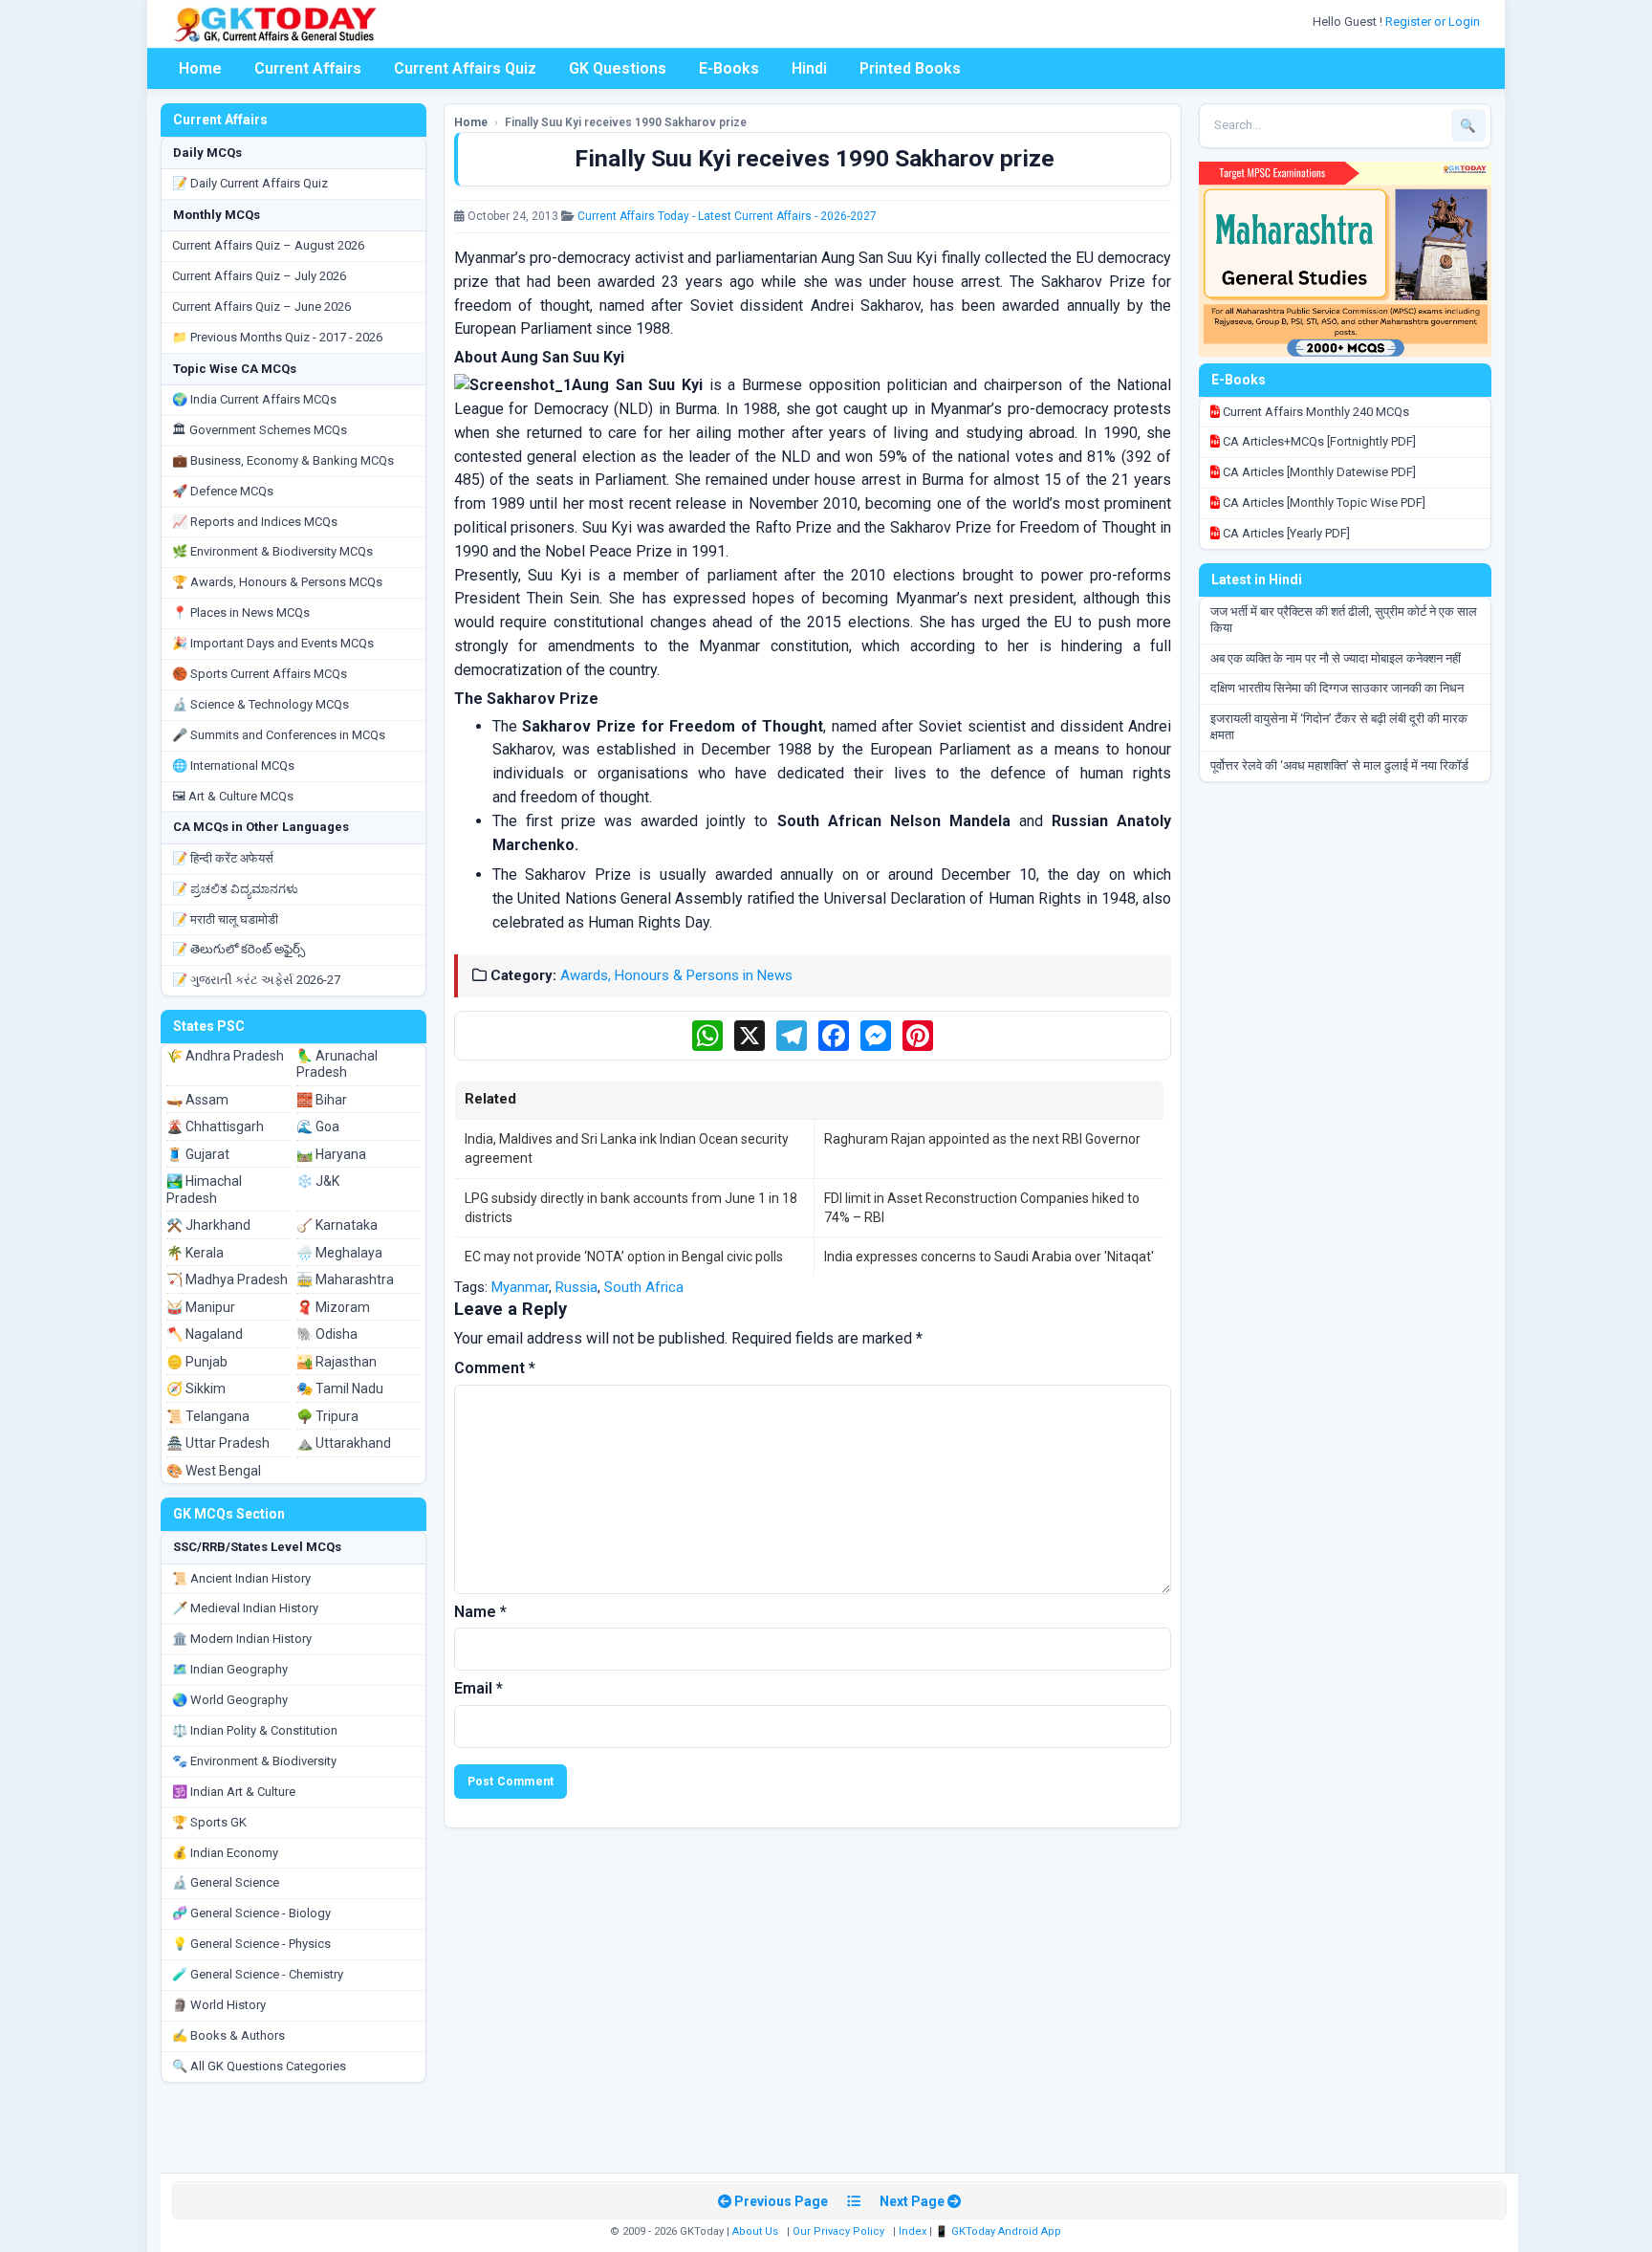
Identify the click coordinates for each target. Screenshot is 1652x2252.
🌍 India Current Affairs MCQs (254, 399)
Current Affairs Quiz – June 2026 (261, 306)
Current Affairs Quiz (465, 68)
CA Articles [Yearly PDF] (1285, 533)
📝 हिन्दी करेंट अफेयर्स (223, 858)
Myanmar (520, 1287)
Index (913, 2231)
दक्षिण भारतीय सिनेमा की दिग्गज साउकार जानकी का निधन (1337, 688)
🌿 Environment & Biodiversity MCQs (272, 551)
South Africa (644, 1287)
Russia (576, 1287)
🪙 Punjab (197, 1362)
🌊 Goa (318, 1126)
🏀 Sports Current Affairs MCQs (260, 674)
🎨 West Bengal (214, 1471)
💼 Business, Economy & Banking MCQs (283, 460)
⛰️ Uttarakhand (344, 1443)
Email (478, 1688)
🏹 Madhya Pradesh (227, 1279)
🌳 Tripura (327, 1416)
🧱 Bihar (322, 1100)
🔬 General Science (226, 1882)
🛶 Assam (197, 1100)
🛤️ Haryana (331, 1154)
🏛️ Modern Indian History (242, 1639)
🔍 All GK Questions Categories (259, 2066)
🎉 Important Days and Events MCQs (273, 643)
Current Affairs (308, 68)
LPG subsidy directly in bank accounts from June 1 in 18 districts (631, 1208)
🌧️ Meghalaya (339, 1253)
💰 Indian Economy (225, 1853)
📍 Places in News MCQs (241, 612)
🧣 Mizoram (333, 1307)
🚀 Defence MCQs (223, 491)
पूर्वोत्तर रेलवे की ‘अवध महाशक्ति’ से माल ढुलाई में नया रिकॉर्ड (1339, 765)
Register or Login (1434, 22)
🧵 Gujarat (198, 1154)
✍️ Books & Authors (228, 2035)
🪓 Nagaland (205, 1334)
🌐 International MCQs (233, 765)
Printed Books (910, 68)
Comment (495, 1368)
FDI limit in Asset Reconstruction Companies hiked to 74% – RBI (982, 1208)
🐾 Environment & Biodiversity (254, 1761)
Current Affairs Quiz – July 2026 (259, 276)
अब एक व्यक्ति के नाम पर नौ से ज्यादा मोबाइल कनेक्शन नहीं (1336, 658)
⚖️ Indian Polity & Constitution (255, 1730)
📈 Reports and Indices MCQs (255, 522)
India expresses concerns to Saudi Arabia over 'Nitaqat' (989, 1257)
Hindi (809, 68)
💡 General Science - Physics (251, 1944)
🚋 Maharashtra (345, 1279)
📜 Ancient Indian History (241, 1578)
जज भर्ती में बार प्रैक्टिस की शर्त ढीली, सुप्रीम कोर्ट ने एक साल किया (1344, 620)
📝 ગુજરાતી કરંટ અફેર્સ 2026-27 (256, 980)
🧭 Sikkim (196, 1388)
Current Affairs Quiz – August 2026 (268, 245)
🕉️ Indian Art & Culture (234, 1792)
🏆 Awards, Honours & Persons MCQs (277, 582)
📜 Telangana (208, 1416)
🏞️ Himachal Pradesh (204, 1190)
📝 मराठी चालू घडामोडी (225, 919)
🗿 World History (219, 2005)
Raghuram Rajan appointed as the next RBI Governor (982, 1139)
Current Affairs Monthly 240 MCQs (1315, 412)
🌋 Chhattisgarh (215, 1126)
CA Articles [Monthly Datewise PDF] (1318, 472)
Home (200, 68)
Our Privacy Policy (838, 2231)
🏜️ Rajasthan (337, 1362)
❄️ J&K (318, 1181)
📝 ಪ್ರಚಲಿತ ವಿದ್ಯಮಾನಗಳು (235, 889)
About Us (755, 2231)
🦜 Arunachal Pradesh (337, 1064)
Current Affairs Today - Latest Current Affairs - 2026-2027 (727, 216)
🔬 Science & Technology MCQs (261, 704)
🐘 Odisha (327, 1334)
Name (480, 1612)
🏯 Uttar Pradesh (218, 1443)
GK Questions (618, 68)
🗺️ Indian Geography (230, 1669)
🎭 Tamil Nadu (340, 1388)
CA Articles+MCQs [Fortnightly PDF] (1318, 441)
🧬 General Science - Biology (251, 1913)
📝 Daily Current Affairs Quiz (250, 183)
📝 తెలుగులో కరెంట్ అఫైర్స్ (239, 949)
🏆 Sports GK (209, 1822)
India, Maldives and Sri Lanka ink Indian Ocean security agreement (627, 1148)
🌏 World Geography (230, 1700)
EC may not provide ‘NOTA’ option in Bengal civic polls (624, 1257)
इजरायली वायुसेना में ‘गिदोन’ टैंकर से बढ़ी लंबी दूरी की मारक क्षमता (1339, 727)
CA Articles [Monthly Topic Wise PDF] (1323, 503)
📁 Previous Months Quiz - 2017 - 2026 (277, 337)
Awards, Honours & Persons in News (676, 975)
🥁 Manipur (201, 1307)
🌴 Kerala (195, 1253)
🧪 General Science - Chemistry (258, 1974)
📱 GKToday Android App (1000, 2231)
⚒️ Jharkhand (208, 1225)
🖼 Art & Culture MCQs (233, 796)
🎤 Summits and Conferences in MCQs (279, 735)
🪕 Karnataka (337, 1225)
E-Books (729, 68)
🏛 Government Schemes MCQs (260, 430)
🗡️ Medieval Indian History (245, 1608)
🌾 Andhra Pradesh (225, 1056)
